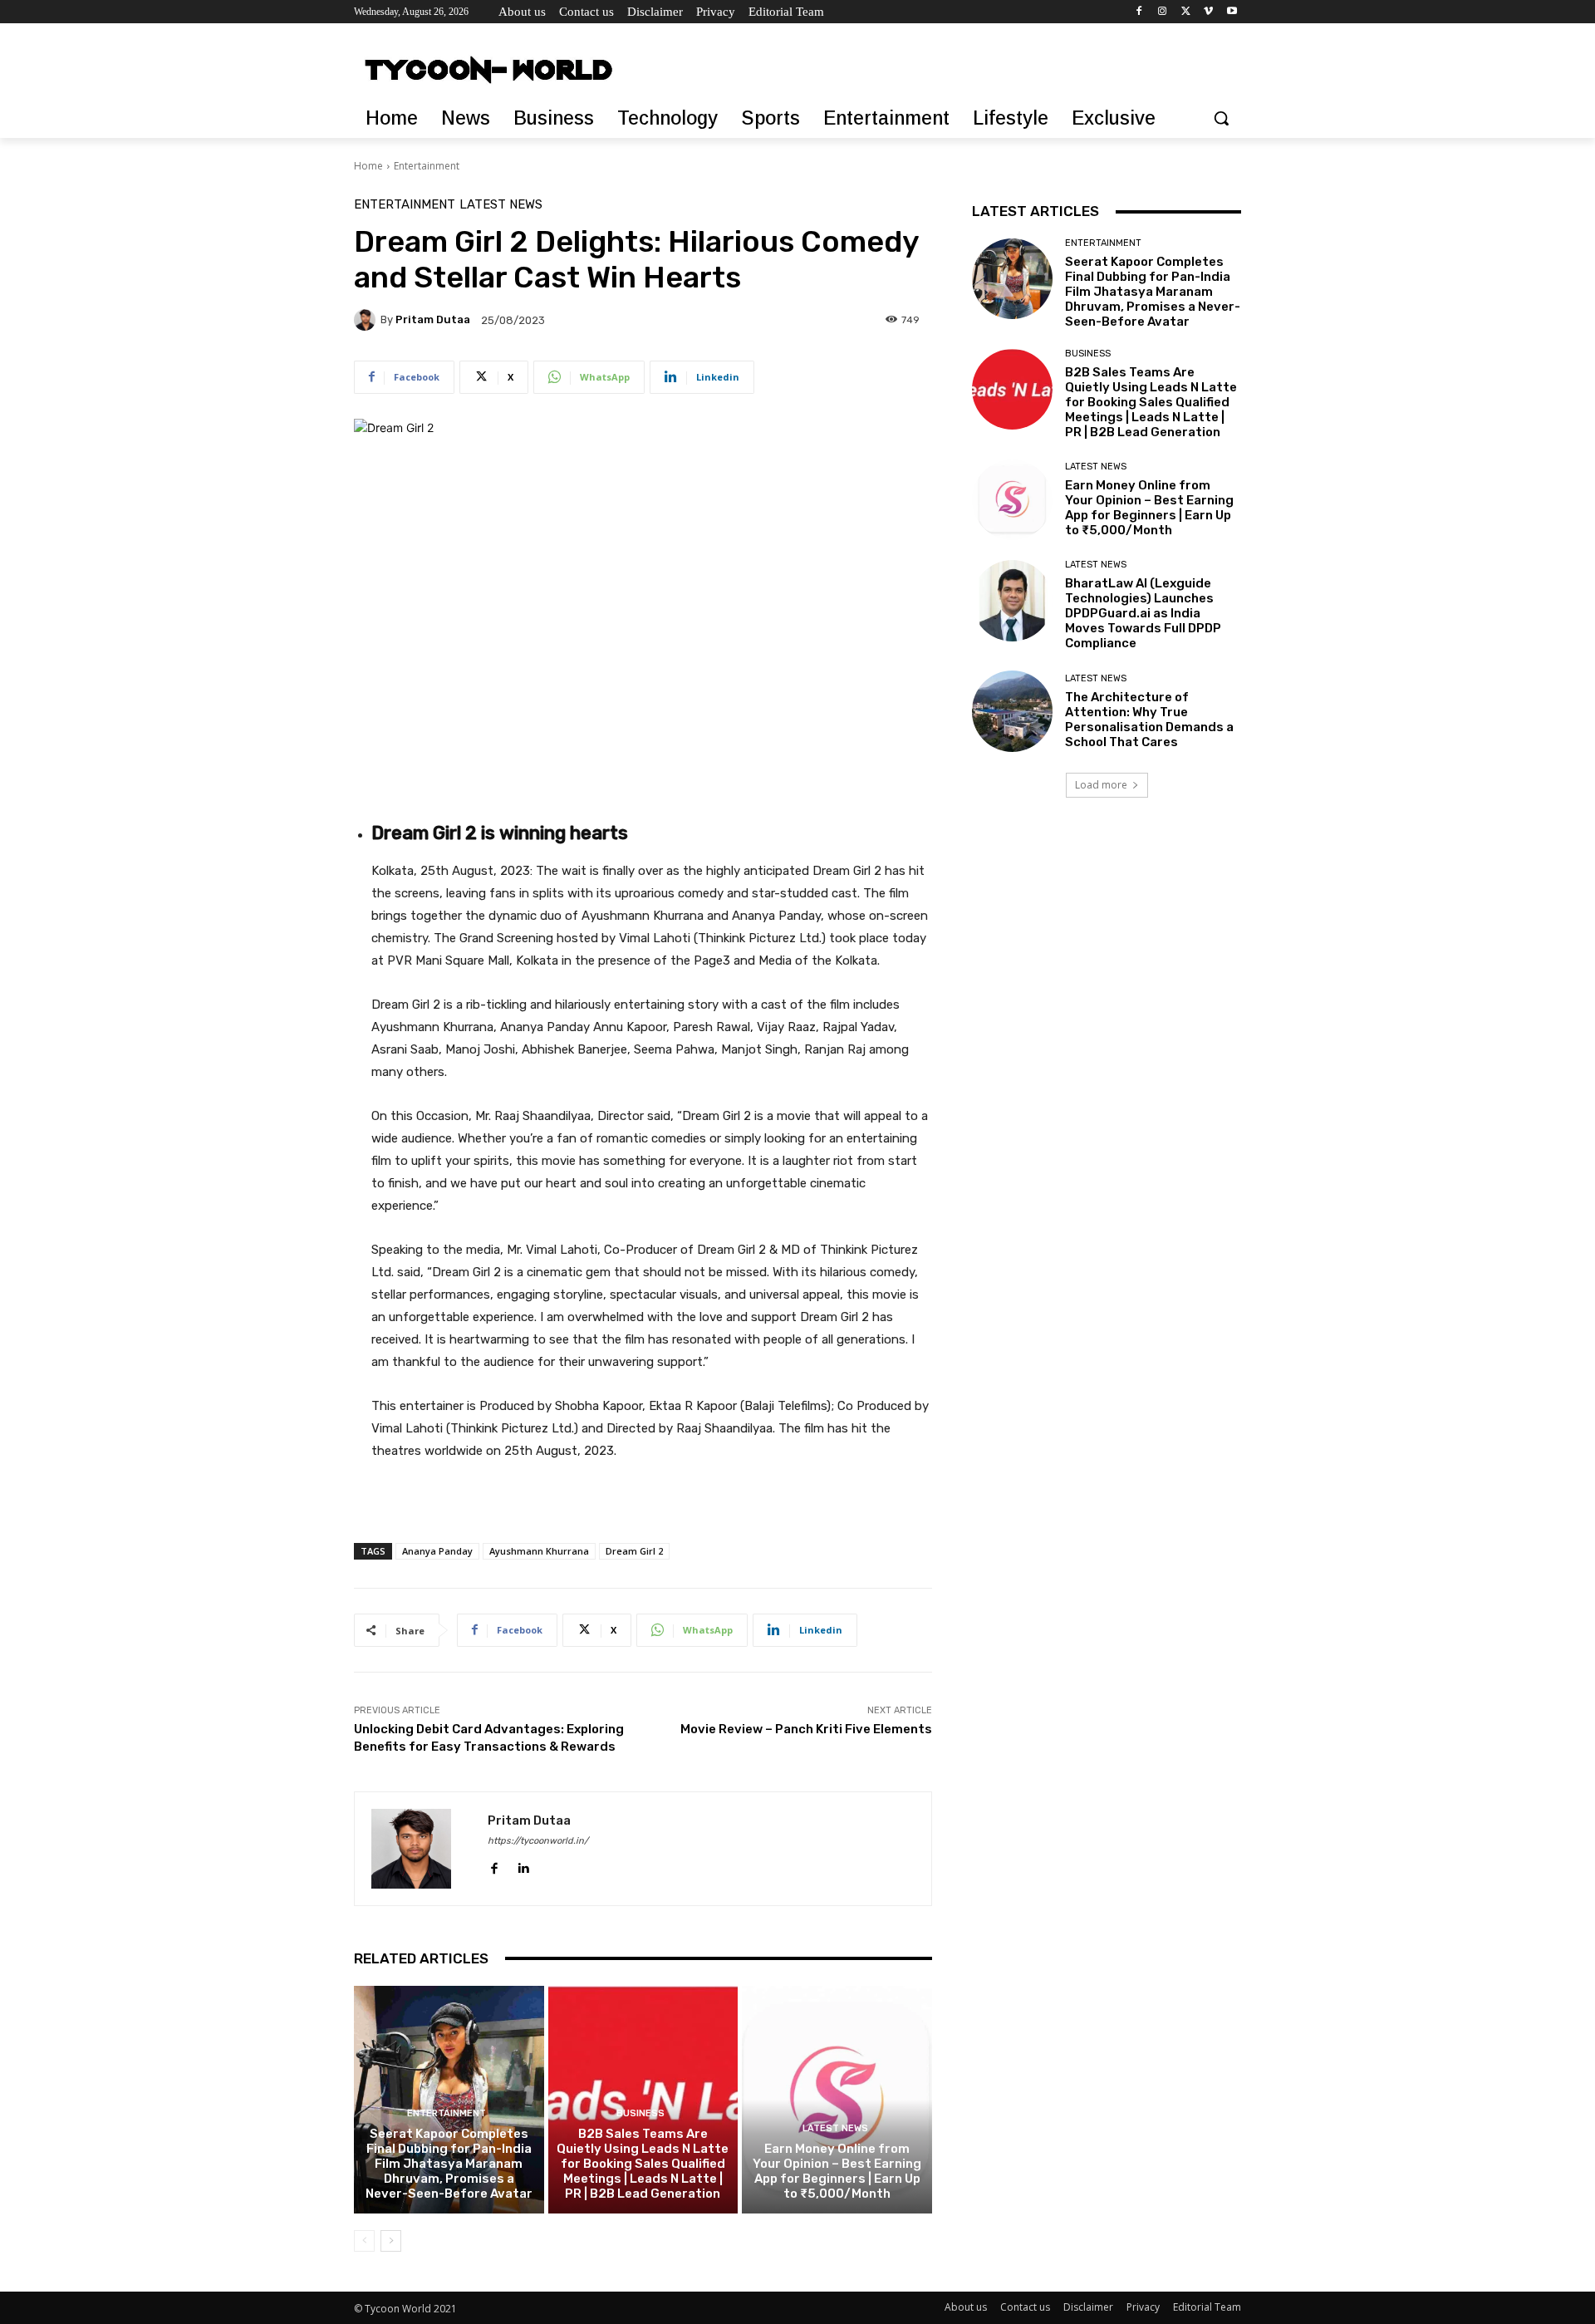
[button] (1221, 118)
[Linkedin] (523, 1865)
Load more (1101, 785)
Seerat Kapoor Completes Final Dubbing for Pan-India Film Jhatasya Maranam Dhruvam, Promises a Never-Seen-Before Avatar (449, 2164)
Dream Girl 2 (634, 1551)
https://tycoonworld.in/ (538, 1841)
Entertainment (427, 166)
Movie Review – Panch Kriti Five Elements (806, 1729)
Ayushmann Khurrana (539, 1551)
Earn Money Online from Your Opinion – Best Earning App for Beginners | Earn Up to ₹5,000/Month (837, 2171)
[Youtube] (1232, 12)
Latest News (501, 205)
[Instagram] (1163, 12)
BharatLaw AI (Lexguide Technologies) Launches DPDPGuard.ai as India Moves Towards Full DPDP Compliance (1143, 613)
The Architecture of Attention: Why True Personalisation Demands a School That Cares (1149, 720)
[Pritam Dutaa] (367, 320)
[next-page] (391, 2241)
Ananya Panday (437, 1551)
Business (640, 2113)
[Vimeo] (1208, 12)
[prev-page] (364, 2241)
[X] (1186, 12)
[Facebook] (1139, 12)
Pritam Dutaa (433, 319)
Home (368, 166)
